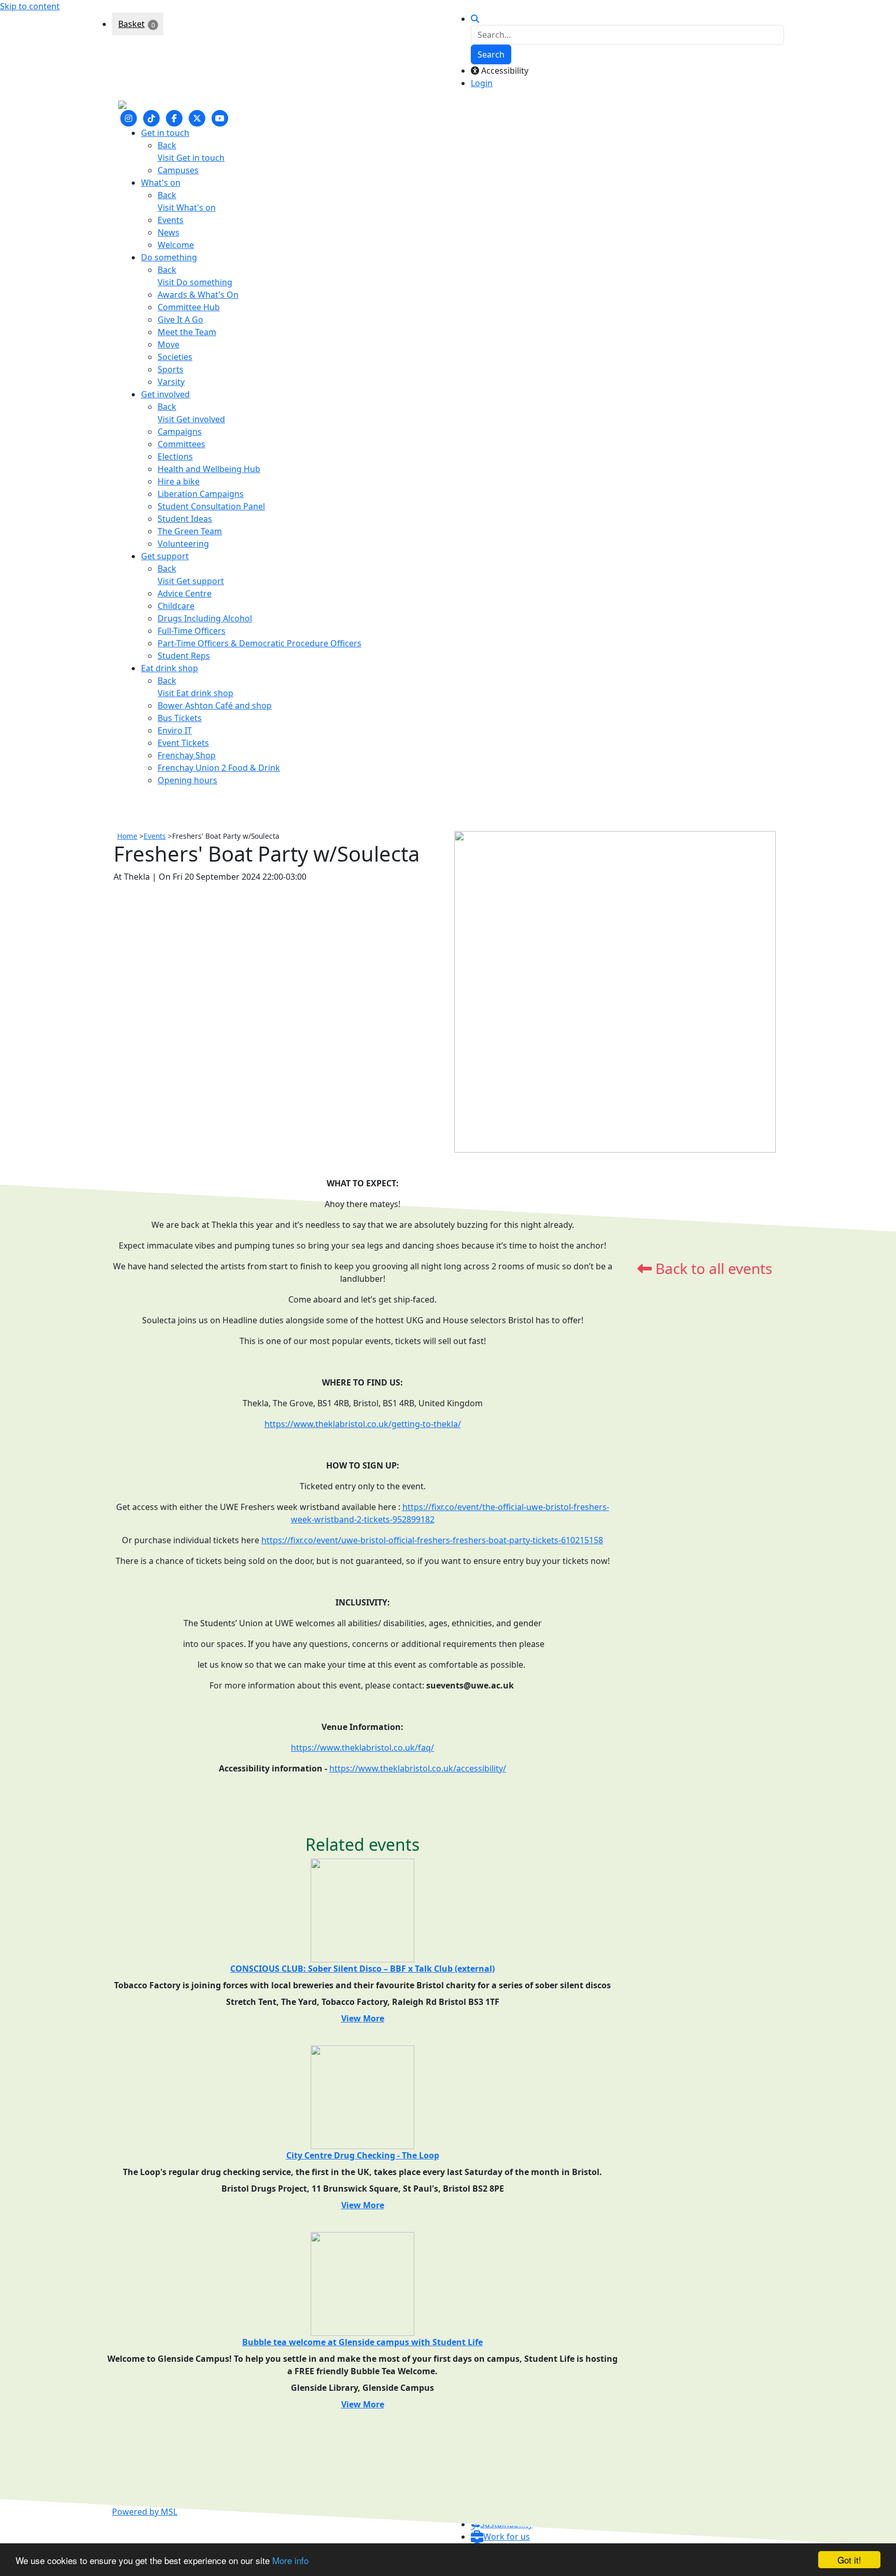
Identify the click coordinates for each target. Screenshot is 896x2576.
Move (169, 344)
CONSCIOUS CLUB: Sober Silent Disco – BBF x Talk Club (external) (362, 1969)
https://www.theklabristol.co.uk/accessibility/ (418, 1768)
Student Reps (184, 656)
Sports (171, 369)
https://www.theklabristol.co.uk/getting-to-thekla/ (363, 1424)
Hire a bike (179, 481)
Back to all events (712, 1268)
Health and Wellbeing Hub (209, 469)
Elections (175, 456)
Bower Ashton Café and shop (215, 705)
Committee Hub (189, 307)
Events (171, 220)
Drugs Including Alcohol (205, 618)
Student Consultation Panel (211, 506)
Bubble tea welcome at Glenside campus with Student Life (362, 2342)
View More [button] (363, 2018)
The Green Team (190, 531)
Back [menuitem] (167, 145)
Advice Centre (185, 593)
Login (482, 83)
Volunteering (183, 544)
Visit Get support (191, 581)
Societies (175, 357)
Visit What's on (187, 207)
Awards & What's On (198, 295)
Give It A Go (180, 320)
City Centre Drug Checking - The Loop (363, 2155)
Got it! (849, 2560)
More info (290, 2560)
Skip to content (30, 6)
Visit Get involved (191, 419)
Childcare (176, 606)
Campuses (178, 170)
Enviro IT (175, 730)
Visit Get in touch (191, 158)
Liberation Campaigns (201, 494)
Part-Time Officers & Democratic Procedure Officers (260, 643)
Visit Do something (195, 282)
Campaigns (180, 432)
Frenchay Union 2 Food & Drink (219, 768)
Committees (181, 444)
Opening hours (187, 780)
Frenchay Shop (187, 755)
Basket (131, 24)
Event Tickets (183, 743)
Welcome (176, 245)
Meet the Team (187, 332)
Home (127, 836)
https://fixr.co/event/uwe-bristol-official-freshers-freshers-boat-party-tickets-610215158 (432, 1540)
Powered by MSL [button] (145, 2512)
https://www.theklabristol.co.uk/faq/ (362, 1748)
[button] (500, 2537)
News (169, 232)
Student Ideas (185, 519)
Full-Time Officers (192, 631)
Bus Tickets (180, 718)
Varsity (171, 382)
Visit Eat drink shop (195, 693)
